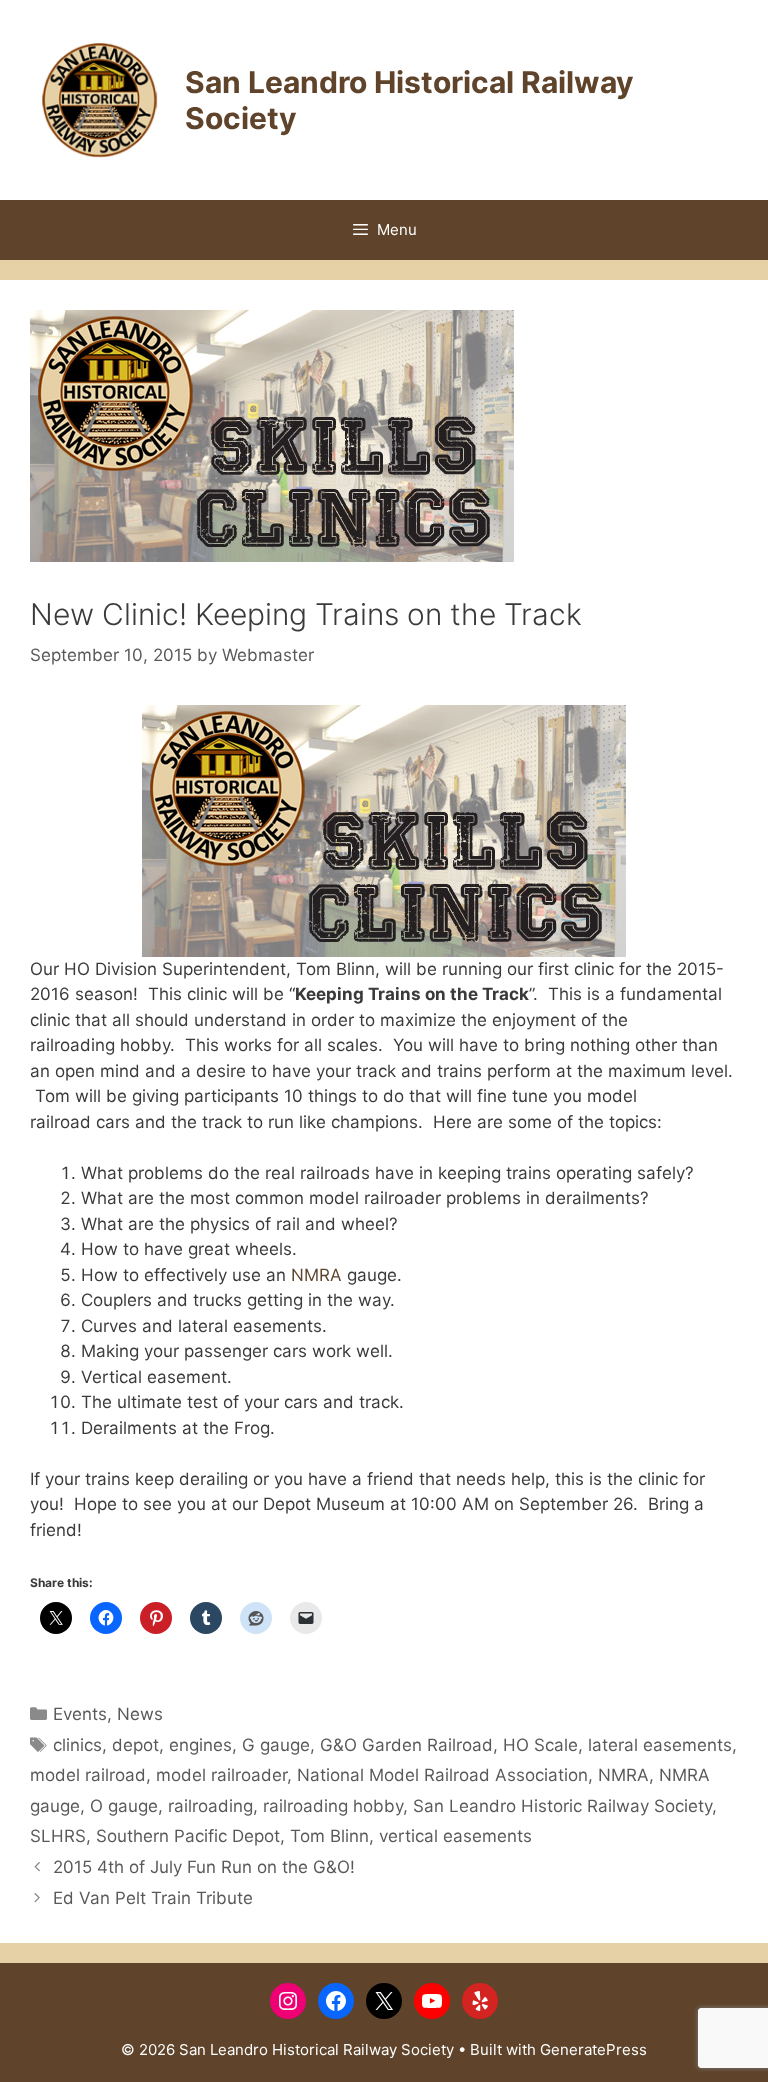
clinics (77, 1745)
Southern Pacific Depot (188, 1836)
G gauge (276, 1745)
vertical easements (455, 1836)
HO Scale (540, 1745)
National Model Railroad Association (442, 1775)
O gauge (124, 1806)
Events (80, 1714)
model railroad (88, 1775)
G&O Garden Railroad (406, 1745)
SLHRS (58, 1836)
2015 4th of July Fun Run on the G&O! (204, 1867)
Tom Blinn (329, 1836)
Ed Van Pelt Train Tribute (153, 1898)
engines (200, 1745)
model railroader (221, 1775)
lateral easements (660, 1745)
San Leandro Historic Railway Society (562, 1806)
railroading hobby (333, 1806)
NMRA (316, 1275)
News (140, 1714)
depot (135, 1745)
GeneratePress (593, 2049)
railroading (210, 1806)
